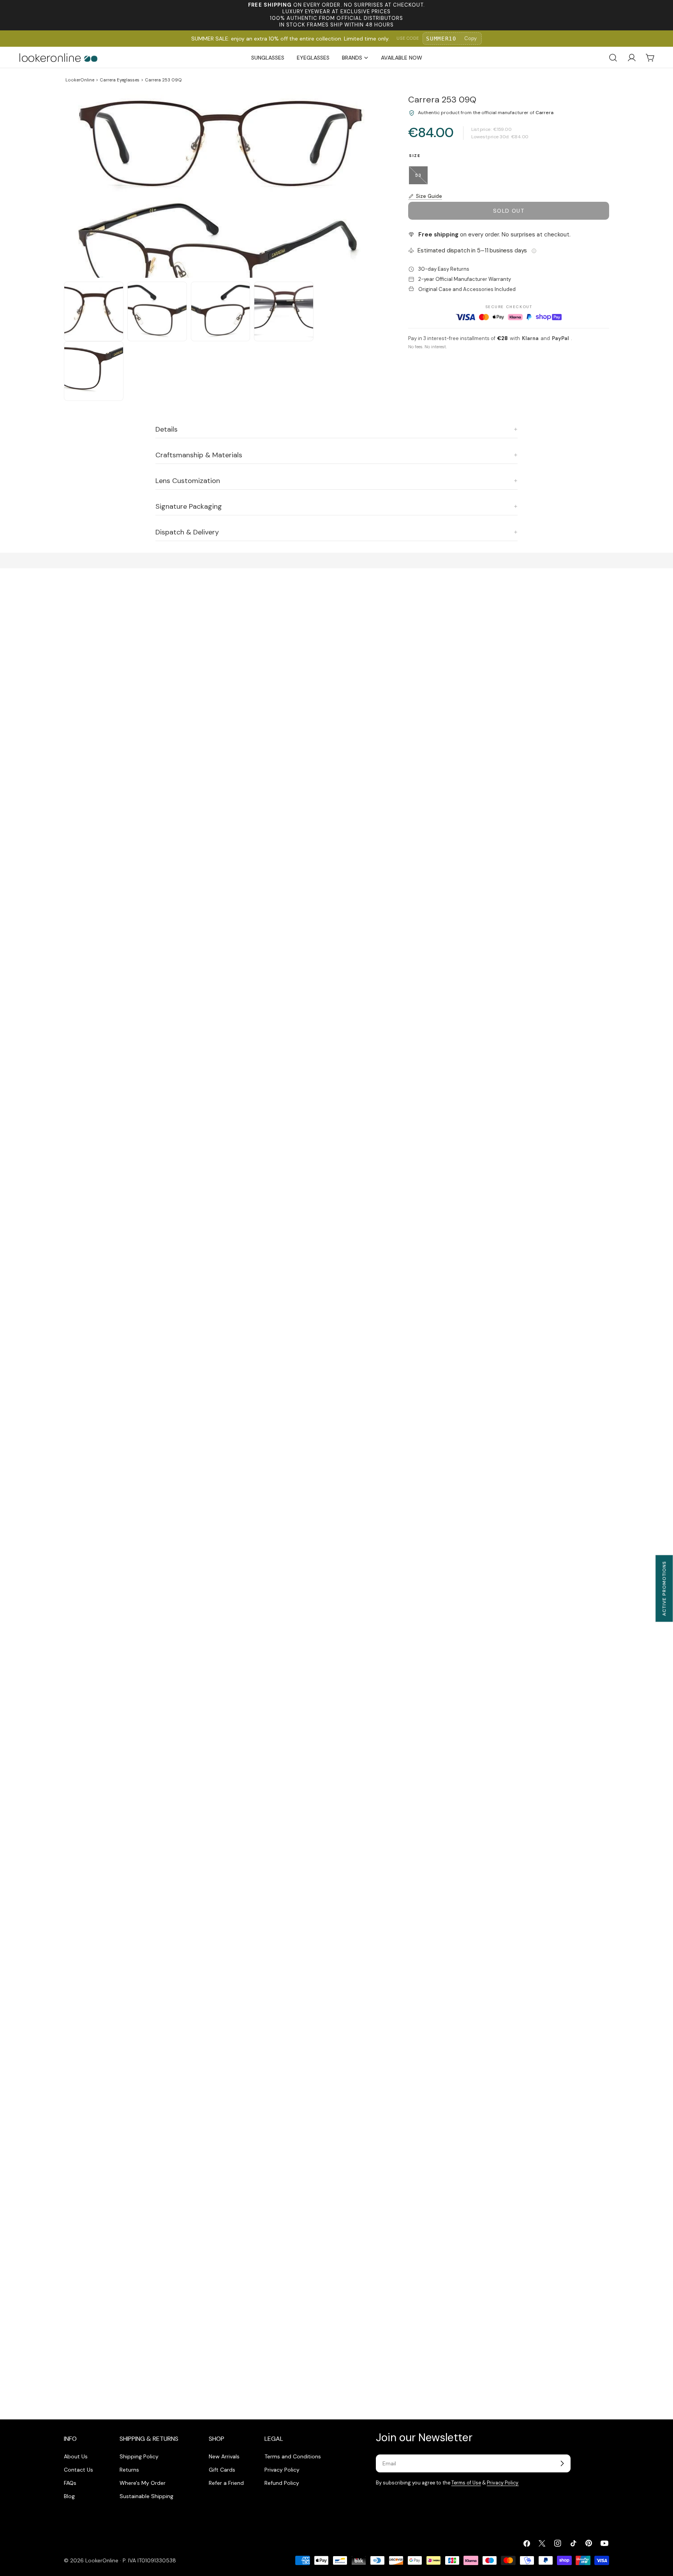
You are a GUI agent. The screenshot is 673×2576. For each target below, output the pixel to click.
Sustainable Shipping (146, 2496)
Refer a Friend (226, 2483)
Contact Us (78, 2470)
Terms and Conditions (293, 2456)
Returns (129, 2470)
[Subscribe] (562, 2463)
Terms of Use (466, 2483)
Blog (69, 2496)
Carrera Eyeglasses (120, 80)
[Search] (613, 58)
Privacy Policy (282, 2470)
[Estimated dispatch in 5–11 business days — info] (534, 251)
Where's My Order (143, 2483)
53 (421, 178)
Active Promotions (664, 1588)
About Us (76, 2456)
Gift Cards (222, 2470)
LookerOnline (80, 80)
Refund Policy (282, 2483)
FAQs (70, 2483)
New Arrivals (224, 2456)
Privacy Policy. (503, 2483)
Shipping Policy (139, 2456)
